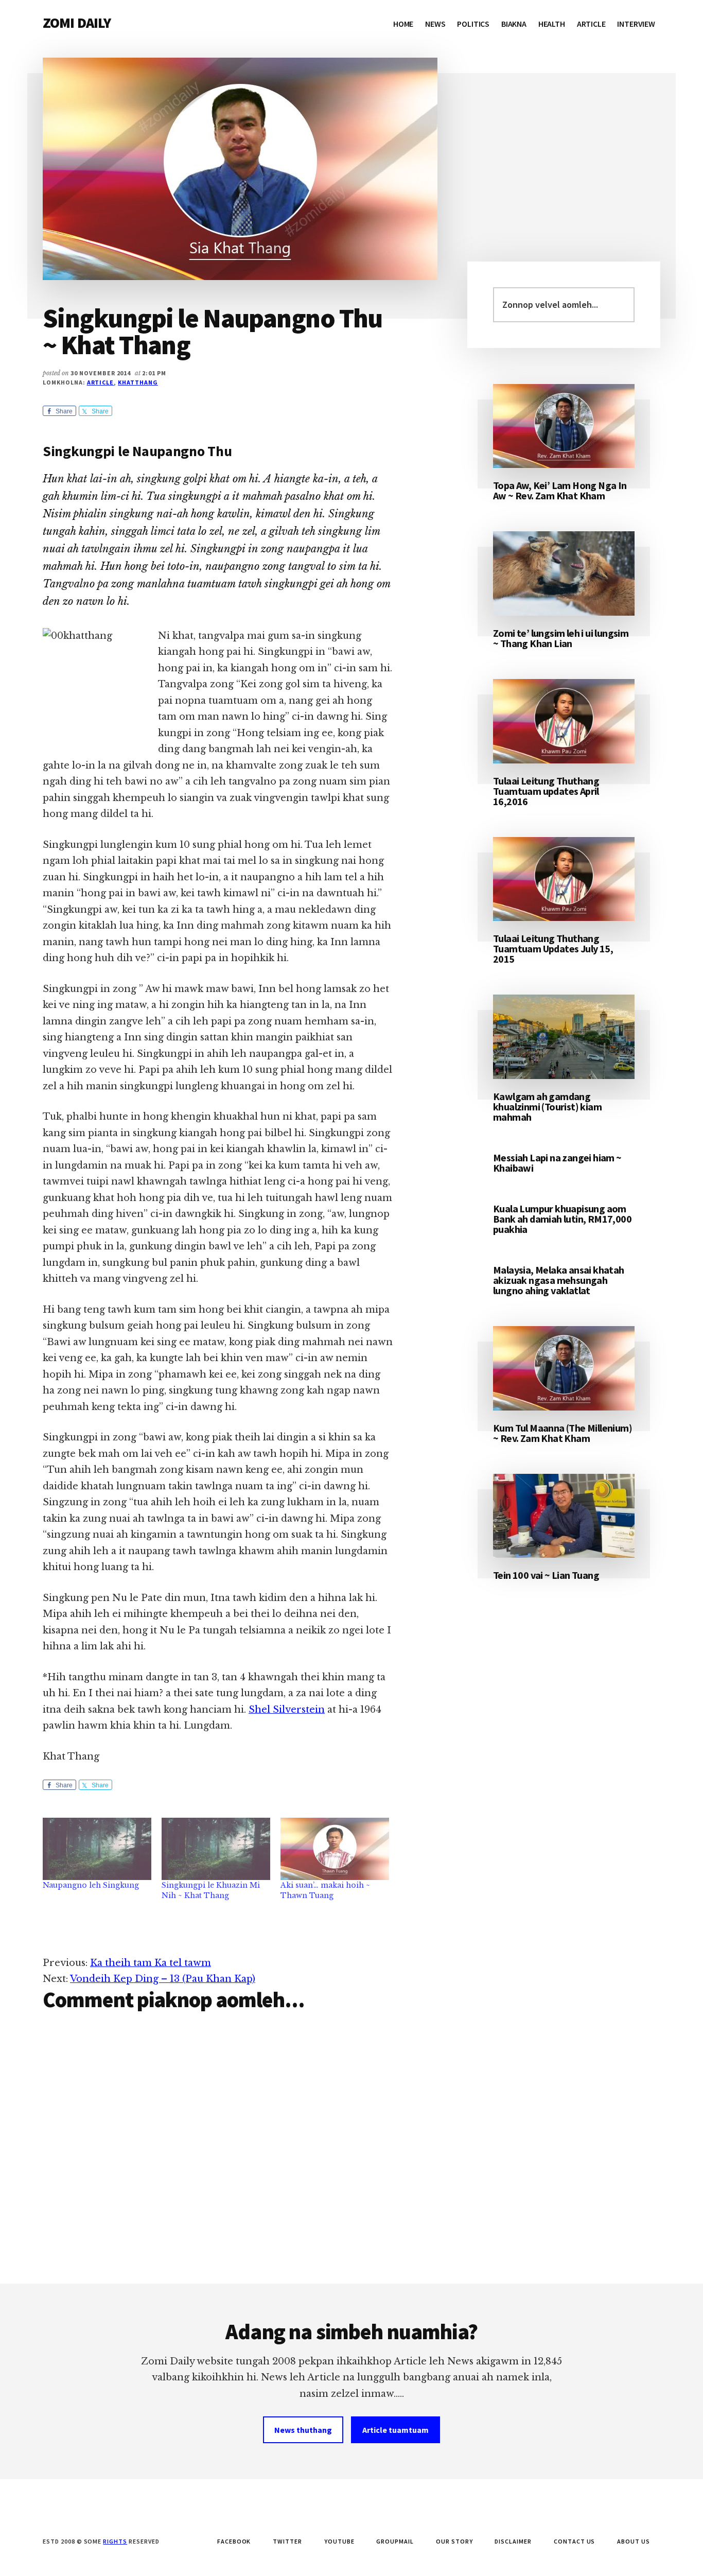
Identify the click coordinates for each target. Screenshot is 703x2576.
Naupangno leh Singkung (91, 1885)
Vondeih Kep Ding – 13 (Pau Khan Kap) (163, 1979)
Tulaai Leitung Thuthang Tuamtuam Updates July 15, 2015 (553, 948)
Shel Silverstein (287, 1710)
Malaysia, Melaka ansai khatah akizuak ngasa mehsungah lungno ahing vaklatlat (559, 1280)
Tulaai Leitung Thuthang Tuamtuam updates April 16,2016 (546, 791)
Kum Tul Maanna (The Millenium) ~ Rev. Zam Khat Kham (563, 1433)
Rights (115, 2541)
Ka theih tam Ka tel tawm (151, 1963)
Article (101, 382)
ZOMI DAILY (77, 23)
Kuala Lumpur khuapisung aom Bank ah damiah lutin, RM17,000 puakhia (562, 1219)
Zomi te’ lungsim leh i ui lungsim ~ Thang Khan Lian (561, 638)
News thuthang (303, 2430)
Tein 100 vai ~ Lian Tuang (546, 1575)
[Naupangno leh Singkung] (97, 1849)
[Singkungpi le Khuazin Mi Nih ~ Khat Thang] (216, 1849)
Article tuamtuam (396, 2430)
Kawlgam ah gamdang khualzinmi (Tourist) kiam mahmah (547, 1107)
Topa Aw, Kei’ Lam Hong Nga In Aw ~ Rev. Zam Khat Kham (560, 490)
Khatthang (138, 382)
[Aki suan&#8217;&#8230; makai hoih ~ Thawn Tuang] (335, 1849)
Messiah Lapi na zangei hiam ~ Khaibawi (557, 1163)
